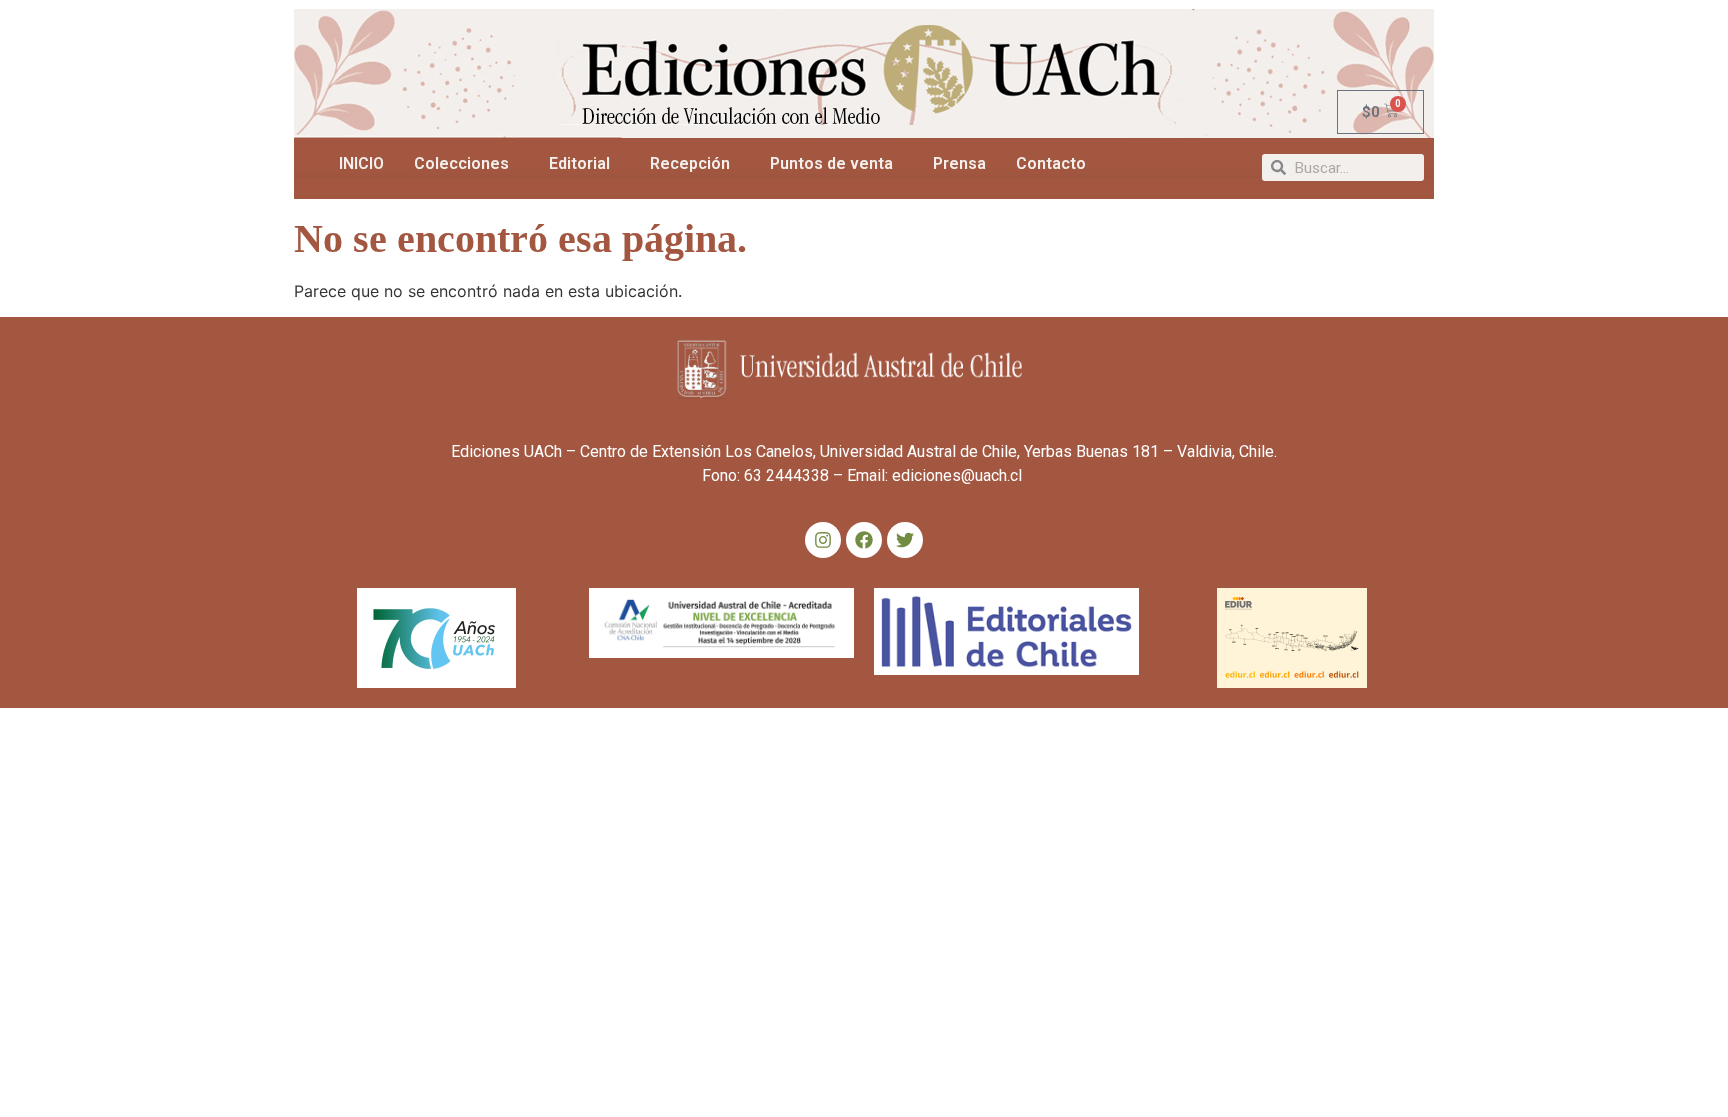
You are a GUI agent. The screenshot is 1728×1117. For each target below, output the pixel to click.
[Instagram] (823, 540)
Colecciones (461, 163)
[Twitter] (905, 540)
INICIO (361, 163)
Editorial (579, 163)
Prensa (959, 163)
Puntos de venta (831, 163)
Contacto (1051, 163)
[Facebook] (864, 540)
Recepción (690, 163)
